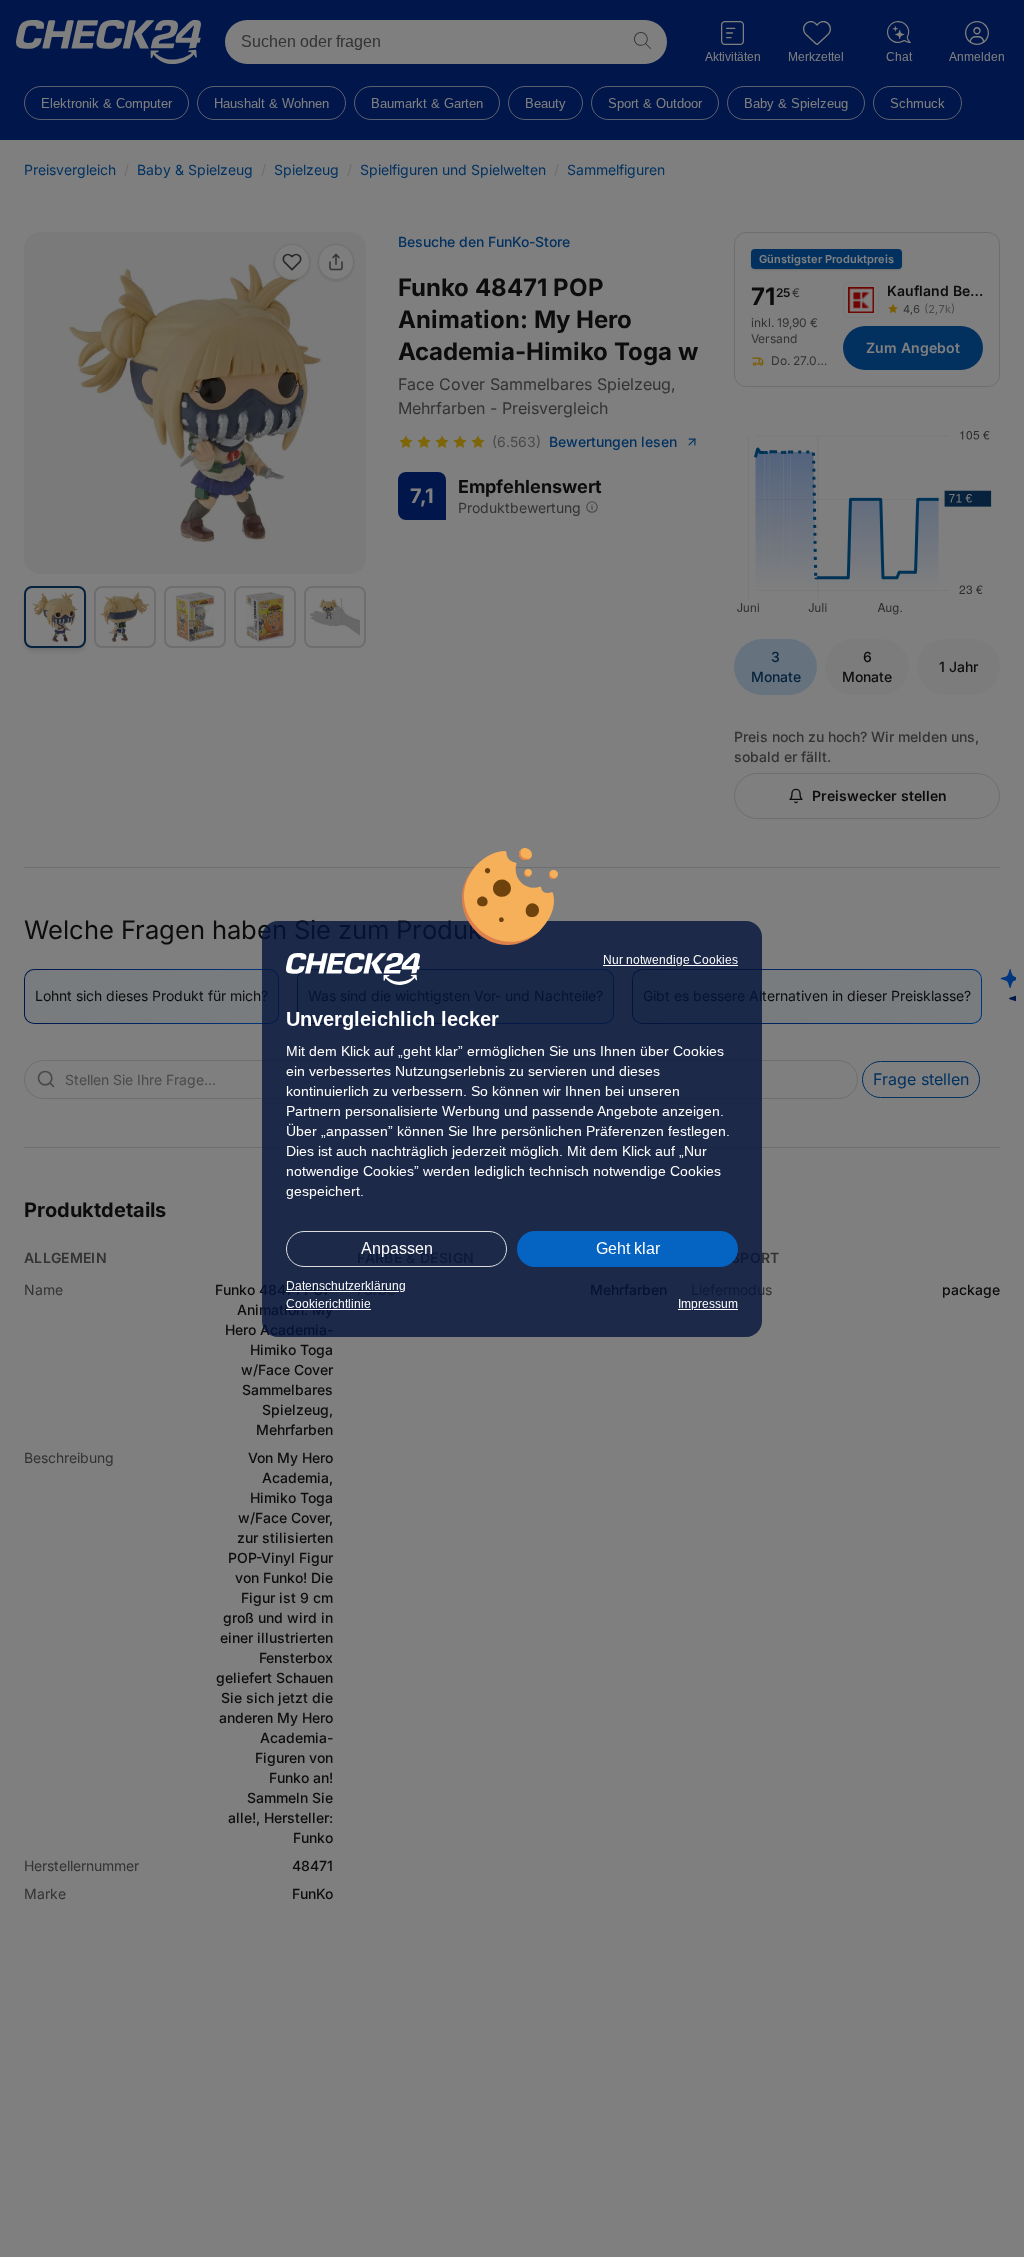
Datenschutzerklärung (346, 1286)
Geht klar (628, 1248)
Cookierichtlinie (328, 1304)
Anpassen (397, 1248)
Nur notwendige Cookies (670, 960)
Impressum (708, 1304)
